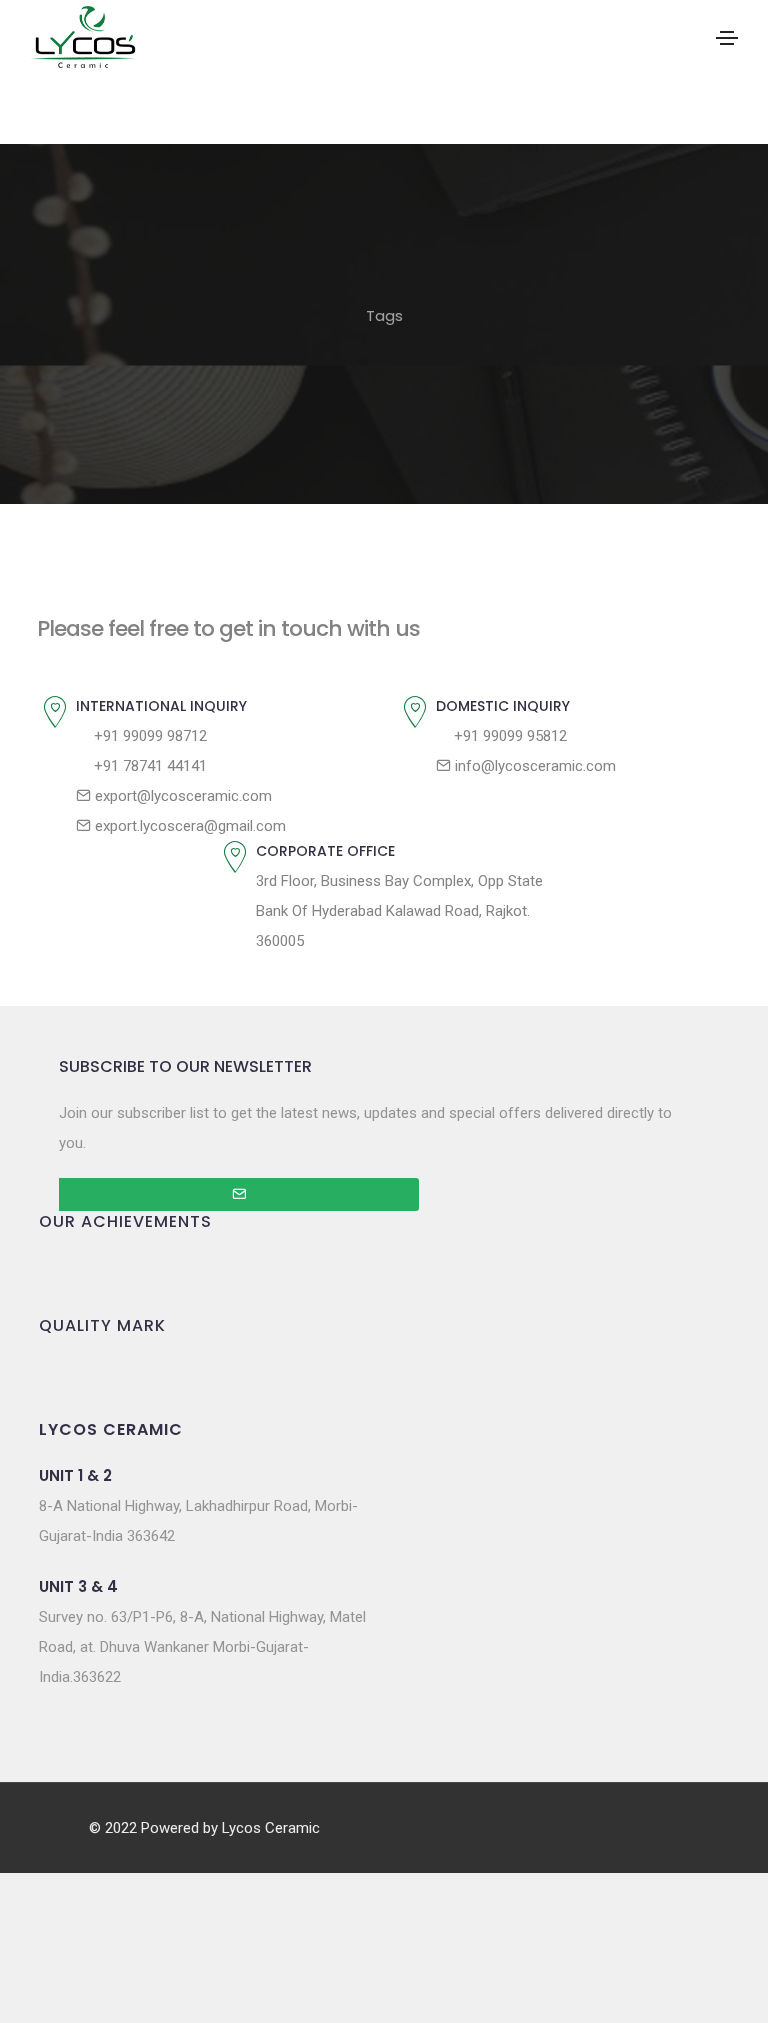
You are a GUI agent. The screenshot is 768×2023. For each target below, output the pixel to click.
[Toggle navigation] (727, 38)
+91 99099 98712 (148, 736)
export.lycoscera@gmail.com (188, 826)
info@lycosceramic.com (533, 766)
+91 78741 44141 (148, 766)
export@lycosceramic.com (181, 796)
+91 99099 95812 (508, 736)
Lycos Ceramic (271, 1828)
